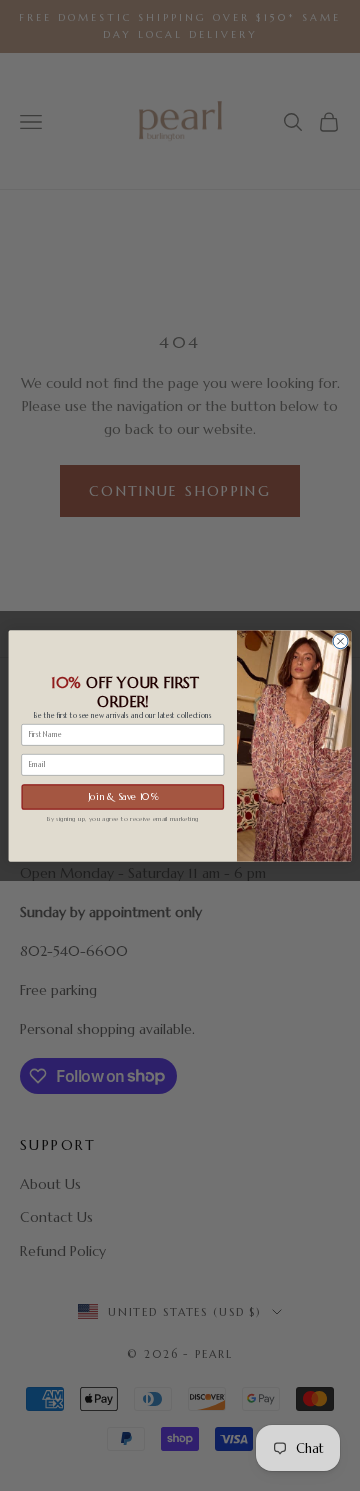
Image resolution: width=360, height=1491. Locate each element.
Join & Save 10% (123, 796)
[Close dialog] (340, 640)
